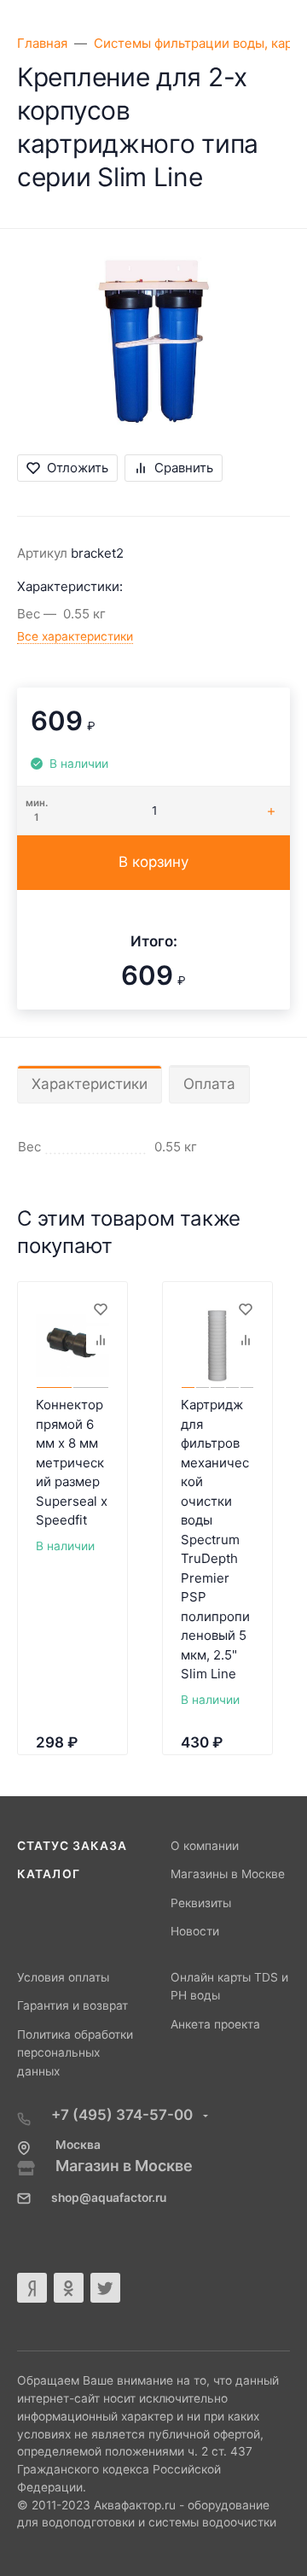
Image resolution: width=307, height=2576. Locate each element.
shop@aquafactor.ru (109, 2198)
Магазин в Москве (124, 2166)
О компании (205, 1846)
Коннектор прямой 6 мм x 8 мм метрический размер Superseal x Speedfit (72, 1462)
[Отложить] (100, 1309)
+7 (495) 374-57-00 (124, 2115)
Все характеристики (75, 636)
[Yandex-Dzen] (32, 2288)
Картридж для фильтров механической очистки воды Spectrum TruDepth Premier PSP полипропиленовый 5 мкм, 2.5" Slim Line (215, 1539)
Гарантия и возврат (72, 2005)
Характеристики (90, 1084)
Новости (195, 1931)
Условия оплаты (63, 1977)
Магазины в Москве (228, 1874)
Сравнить (184, 468)
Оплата (209, 1084)
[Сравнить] (100, 1340)
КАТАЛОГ (49, 1874)
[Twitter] (105, 2288)
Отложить (78, 468)
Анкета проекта (215, 2024)
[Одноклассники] (69, 2288)
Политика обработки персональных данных (75, 2053)
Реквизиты (201, 1903)
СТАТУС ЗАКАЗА (72, 1846)
